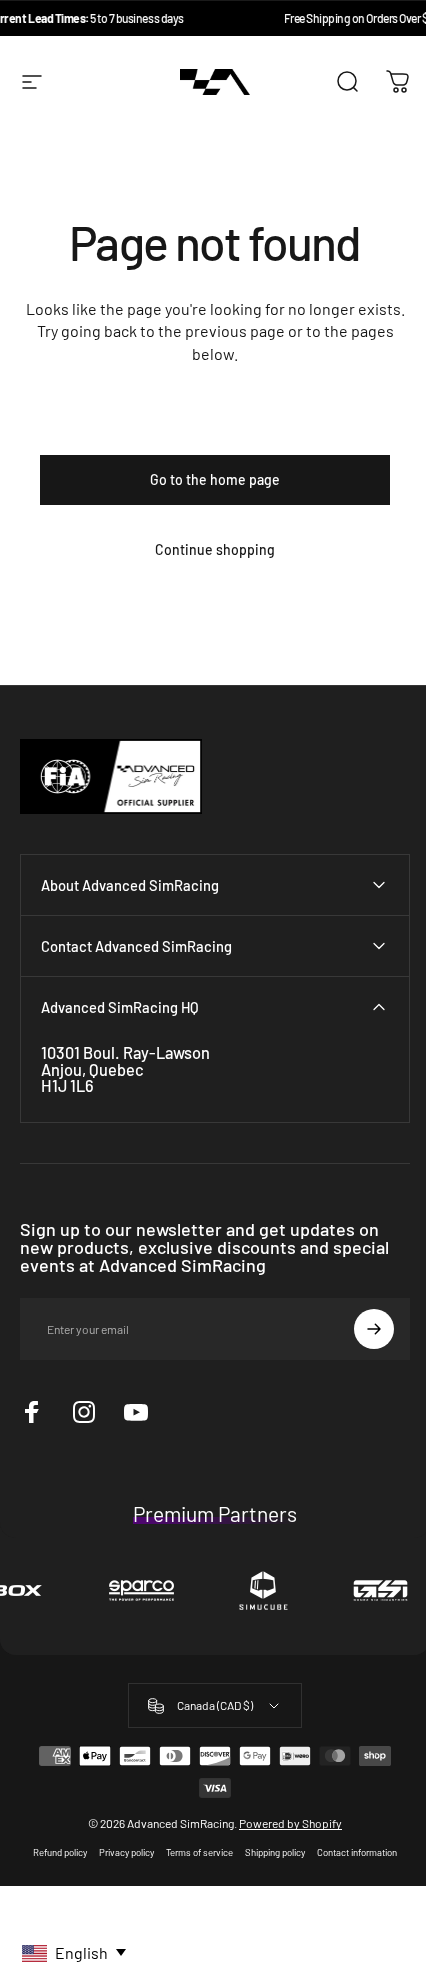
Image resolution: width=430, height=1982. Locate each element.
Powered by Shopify (283, 1846)
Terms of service (192, 1875)
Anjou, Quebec (92, 1091)
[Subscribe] (359, 1352)
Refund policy (53, 1875)
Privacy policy (119, 1875)
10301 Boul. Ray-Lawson (125, 1075)
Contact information (350, 1875)
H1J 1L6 (67, 1107)
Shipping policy (268, 1875)
